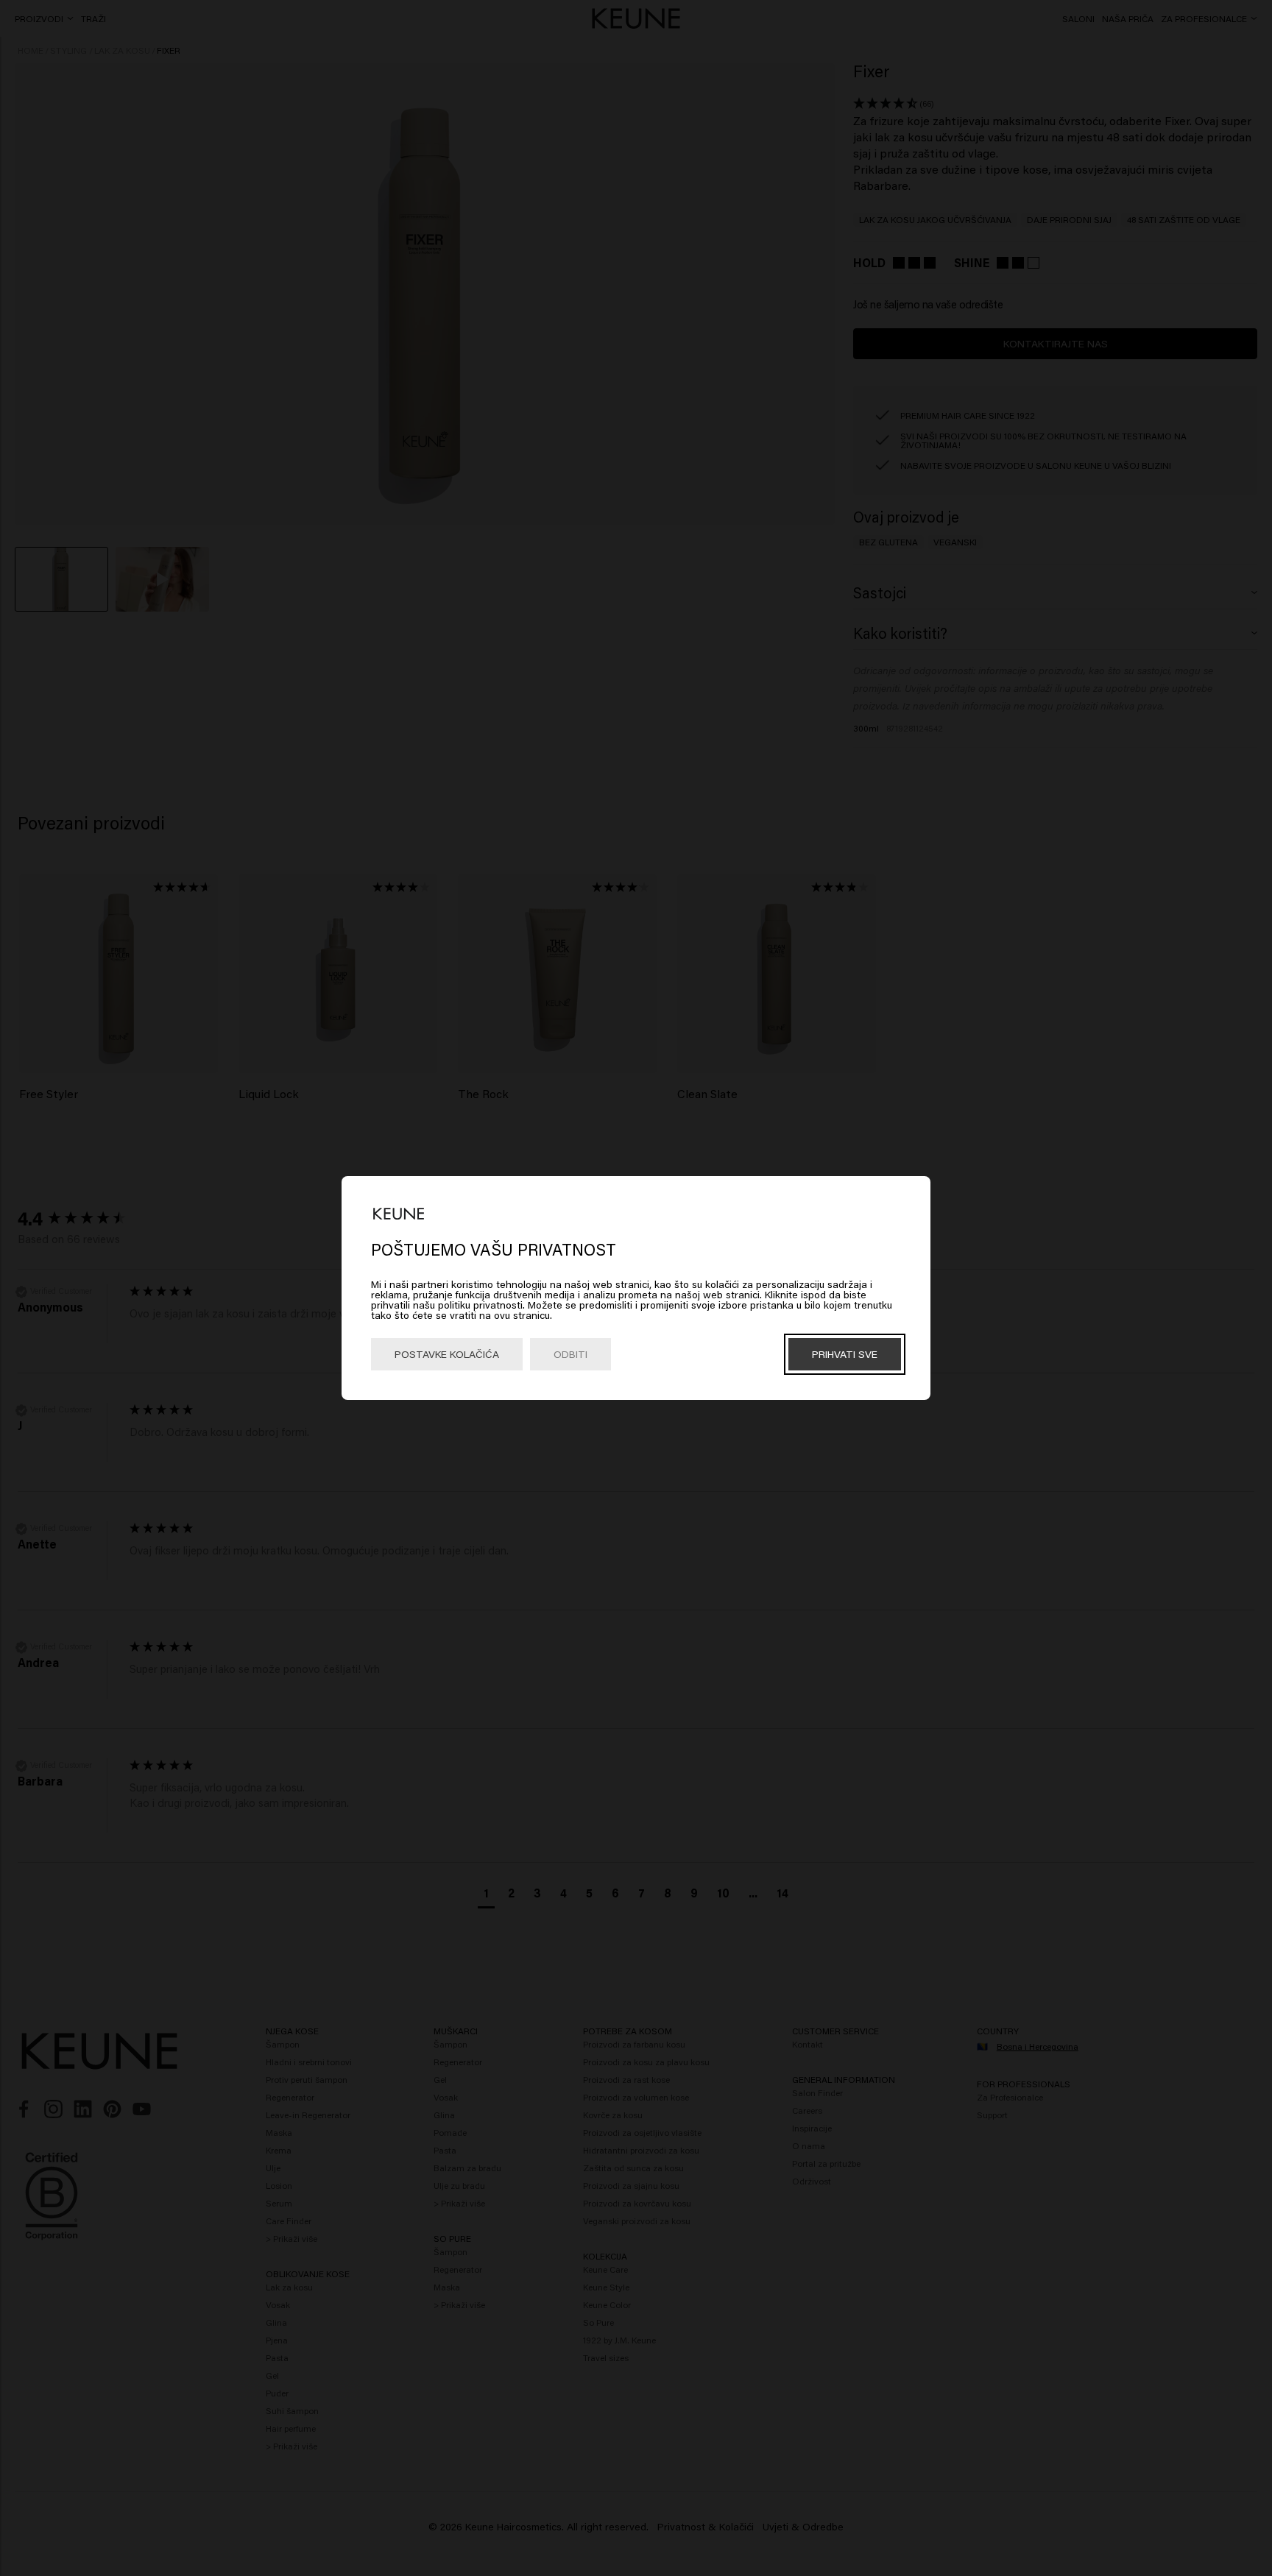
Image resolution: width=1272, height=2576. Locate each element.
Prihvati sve (845, 1354)
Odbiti (570, 1354)
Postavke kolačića (447, 1354)
